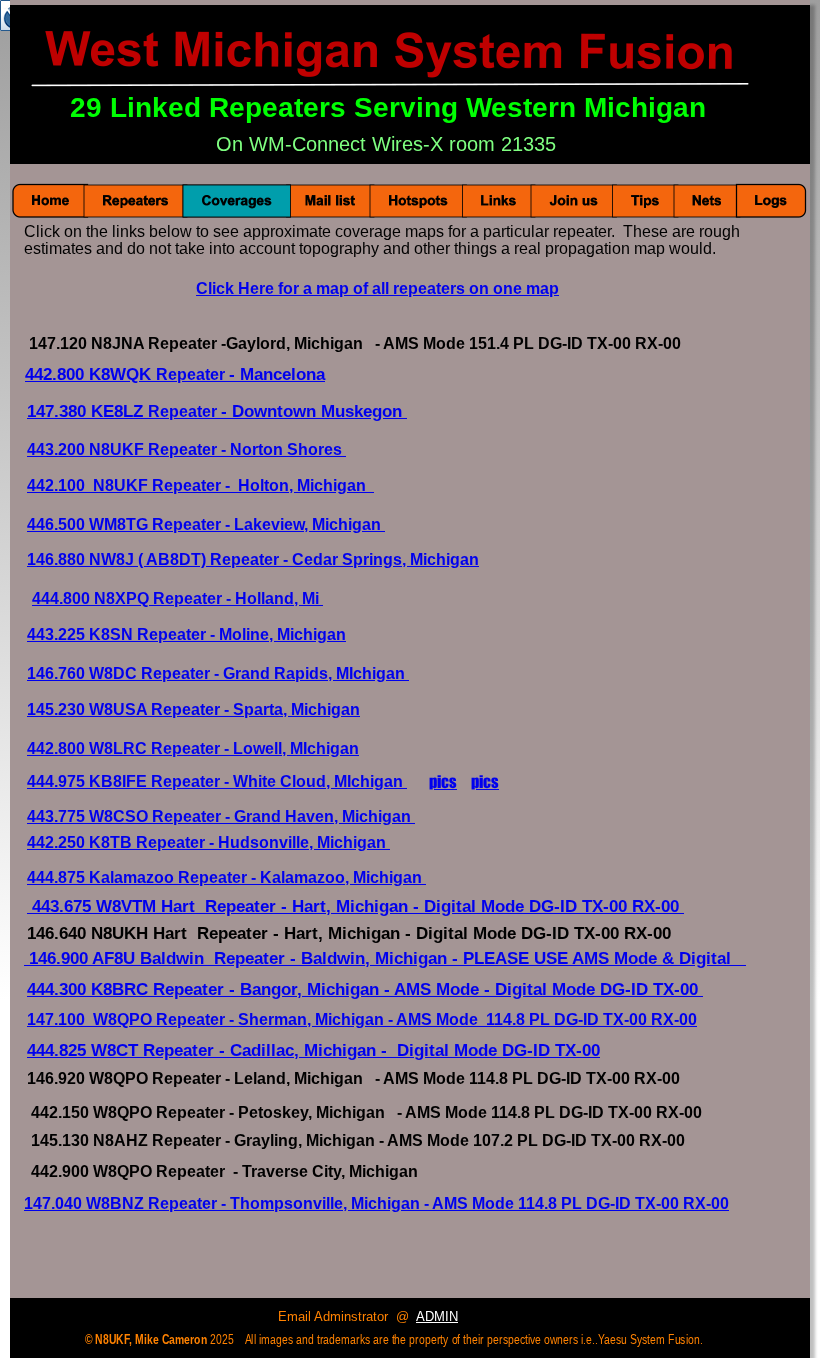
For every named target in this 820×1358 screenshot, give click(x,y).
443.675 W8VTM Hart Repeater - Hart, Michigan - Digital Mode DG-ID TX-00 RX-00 (358, 906)
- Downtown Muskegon (314, 411)
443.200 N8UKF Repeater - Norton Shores (186, 449)
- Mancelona (277, 374)
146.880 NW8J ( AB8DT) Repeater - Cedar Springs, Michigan (253, 559)
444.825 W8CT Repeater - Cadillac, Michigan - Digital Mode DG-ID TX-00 (313, 1050)
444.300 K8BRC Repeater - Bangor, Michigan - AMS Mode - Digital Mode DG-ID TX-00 (365, 989)
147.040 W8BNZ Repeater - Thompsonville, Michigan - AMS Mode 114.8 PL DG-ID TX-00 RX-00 (376, 1203)
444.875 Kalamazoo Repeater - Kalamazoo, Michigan (226, 877)
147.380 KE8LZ (87, 411)
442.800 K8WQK (90, 374)
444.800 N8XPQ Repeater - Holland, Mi (177, 598)
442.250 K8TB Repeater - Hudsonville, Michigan (206, 842)
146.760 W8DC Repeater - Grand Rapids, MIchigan (218, 673)
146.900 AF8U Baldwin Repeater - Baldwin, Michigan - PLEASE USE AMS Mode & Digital (387, 958)
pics (443, 781)
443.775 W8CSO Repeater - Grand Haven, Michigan (221, 816)
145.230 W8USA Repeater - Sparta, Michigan (193, 709)
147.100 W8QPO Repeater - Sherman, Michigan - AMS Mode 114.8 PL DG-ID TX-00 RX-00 (362, 1019)
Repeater (184, 411)
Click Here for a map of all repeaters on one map (377, 288)
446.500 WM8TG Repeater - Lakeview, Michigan (206, 524)
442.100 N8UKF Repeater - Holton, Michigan (200, 485)
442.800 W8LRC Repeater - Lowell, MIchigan (193, 748)
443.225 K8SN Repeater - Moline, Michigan (186, 634)
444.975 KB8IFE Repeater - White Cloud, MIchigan (217, 781)
